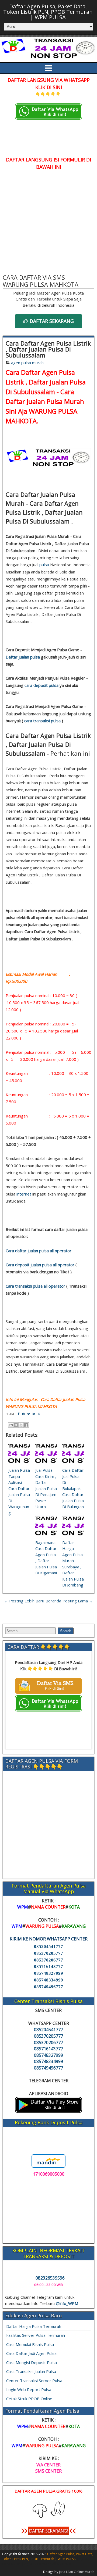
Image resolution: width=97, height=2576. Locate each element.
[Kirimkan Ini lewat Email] (11, 1425)
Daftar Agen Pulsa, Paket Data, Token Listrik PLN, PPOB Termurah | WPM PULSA (48, 12)
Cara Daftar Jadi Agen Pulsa (31, 2353)
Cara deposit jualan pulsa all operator (40, 1265)
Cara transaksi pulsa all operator (35, 1286)
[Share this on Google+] (40, 1414)
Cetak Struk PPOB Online (29, 2399)
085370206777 (48, 1960)
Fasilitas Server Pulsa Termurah (36, 2335)
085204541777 (48, 1947)
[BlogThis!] (16, 1425)
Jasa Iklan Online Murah (77, 2572)
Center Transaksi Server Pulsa (34, 2381)
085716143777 (48, 1966)
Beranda (53, 1601)
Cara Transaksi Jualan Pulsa (31, 2371)
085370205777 (48, 1953)
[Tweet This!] (29, 1414)
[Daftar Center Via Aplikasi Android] (48, 2111)
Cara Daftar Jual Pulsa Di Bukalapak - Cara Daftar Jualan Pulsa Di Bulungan (73, 1488)
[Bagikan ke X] (21, 1425)
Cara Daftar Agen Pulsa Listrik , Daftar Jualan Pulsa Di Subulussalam (48, 349)
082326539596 (50, 2278)
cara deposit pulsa (41, 685)
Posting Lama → (78, 1601)
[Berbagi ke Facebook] (26, 1425)
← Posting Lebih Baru (24, 1601)
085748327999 (48, 1973)
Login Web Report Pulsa (29, 2389)
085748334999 (48, 1980)
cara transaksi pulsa (42, 721)
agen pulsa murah (27, 363)
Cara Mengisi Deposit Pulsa (32, 2362)
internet (24, 1194)
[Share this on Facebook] (19, 1414)
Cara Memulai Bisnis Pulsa (30, 2344)
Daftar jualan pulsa (23, 657)
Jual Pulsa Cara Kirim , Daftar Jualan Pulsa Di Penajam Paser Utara (46, 1488)
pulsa (44, 565)
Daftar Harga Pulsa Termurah (34, 2326)
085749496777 (48, 1987)
